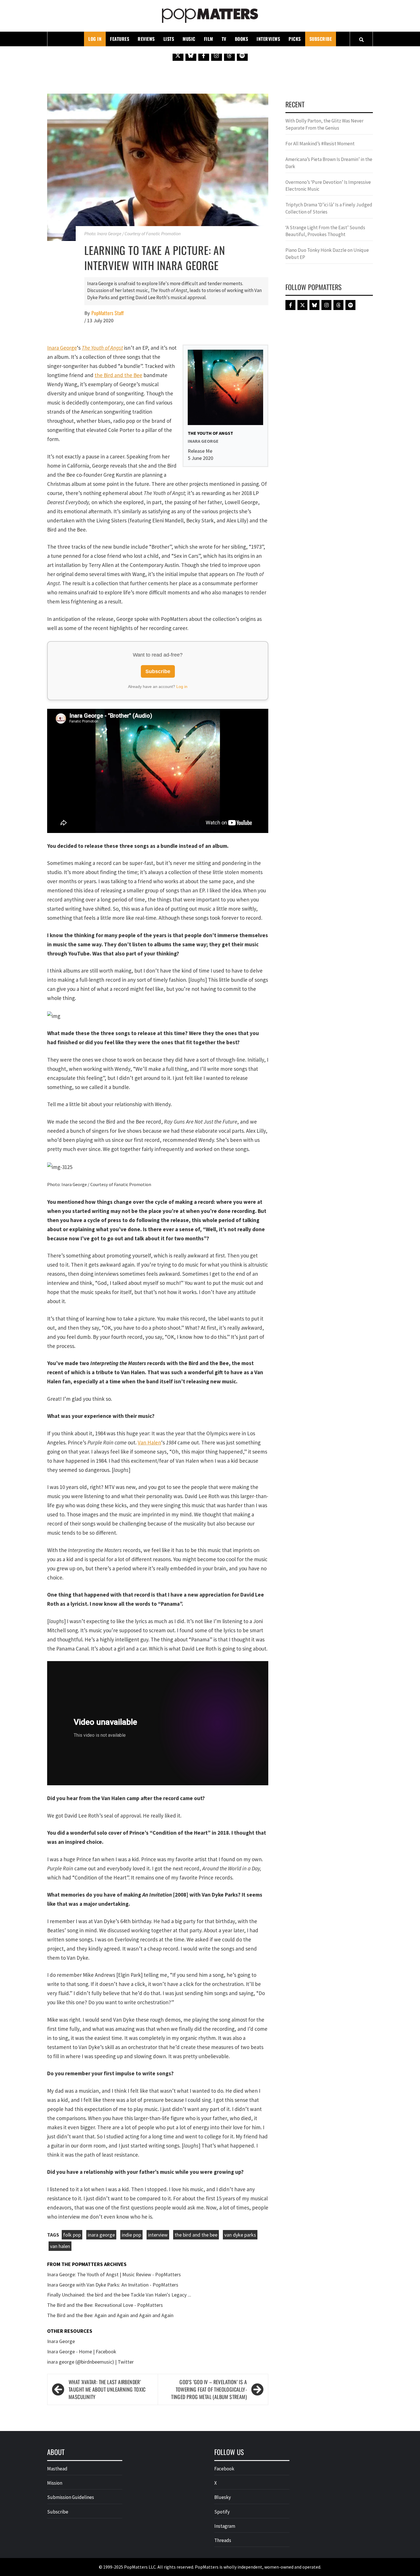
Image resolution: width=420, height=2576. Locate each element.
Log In (95, 39)
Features (120, 39)
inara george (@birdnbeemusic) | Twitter (90, 2362)
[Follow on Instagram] (217, 55)
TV (224, 39)
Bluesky (223, 2497)
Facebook (224, 2469)
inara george (101, 2235)
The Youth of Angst (102, 348)
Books (242, 39)
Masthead (57, 2469)
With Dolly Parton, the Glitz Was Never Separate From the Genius (324, 124)
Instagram (225, 2526)
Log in (182, 687)
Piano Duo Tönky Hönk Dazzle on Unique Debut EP (327, 253)
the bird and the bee (196, 2235)
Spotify (222, 2512)
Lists (169, 39)
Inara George (62, 348)
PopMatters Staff (108, 313)
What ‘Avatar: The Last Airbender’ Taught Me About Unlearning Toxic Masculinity (107, 2389)
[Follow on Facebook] (204, 55)
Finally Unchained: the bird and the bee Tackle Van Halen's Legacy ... (119, 2295)
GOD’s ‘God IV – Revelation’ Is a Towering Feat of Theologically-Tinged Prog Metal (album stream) (209, 2389)
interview (158, 2235)
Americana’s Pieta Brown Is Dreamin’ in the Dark (329, 163)
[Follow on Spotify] (242, 55)
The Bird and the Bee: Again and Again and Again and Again (110, 2315)
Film (209, 39)
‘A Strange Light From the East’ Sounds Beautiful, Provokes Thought (325, 231)
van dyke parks (240, 2235)
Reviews (146, 39)
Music (189, 39)
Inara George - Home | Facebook (82, 2351)
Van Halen (149, 1442)
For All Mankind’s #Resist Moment (320, 144)
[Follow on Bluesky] (191, 55)
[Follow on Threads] (229, 55)
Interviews (268, 39)
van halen (60, 2246)
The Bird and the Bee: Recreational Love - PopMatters (105, 2305)
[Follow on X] (178, 55)
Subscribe (321, 39)
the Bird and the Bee (118, 375)
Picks (295, 39)
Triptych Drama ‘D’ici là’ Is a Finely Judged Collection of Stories (329, 208)
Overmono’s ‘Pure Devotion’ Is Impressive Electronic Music (328, 186)
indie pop (131, 2235)
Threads (223, 2540)
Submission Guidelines (71, 2497)
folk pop (72, 2235)
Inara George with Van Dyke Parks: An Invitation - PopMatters (113, 2285)
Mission (55, 2483)
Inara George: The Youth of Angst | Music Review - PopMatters (114, 2274)
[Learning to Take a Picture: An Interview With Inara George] (158, 167)
